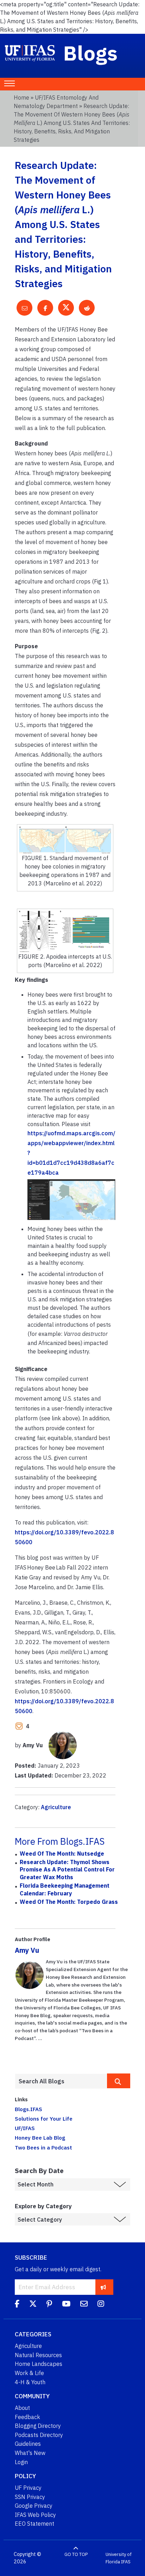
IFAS (126, 2562)
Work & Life (29, 2373)
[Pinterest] (49, 2305)
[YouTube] (66, 2305)
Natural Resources (38, 2355)
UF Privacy (28, 2488)
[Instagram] (101, 2305)
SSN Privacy (30, 2497)
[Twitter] (33, 2305)
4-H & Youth (30, 2382)
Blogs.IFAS (29, 2109)
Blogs (91, 53)
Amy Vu (27, 1950)
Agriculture (56, 1807)
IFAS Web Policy (35, 2515)
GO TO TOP (76, 2554)
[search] (119, 2081)
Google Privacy (34, 2506)
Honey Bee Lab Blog (40, 2138)
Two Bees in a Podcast (43, 2147)
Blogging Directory (38, 2426)
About (22, 2408)
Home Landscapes (39, 2364)
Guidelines (28, 2444)
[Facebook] (17, 2305)
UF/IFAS (25, 2128)
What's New (30, 2453)
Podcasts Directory (39, 2435)
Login (21, 2462)
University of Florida (119, 2558)
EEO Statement (34, 2524)
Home (21, 97)
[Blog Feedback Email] (84, 2305)
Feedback (27, 2417)
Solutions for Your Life (44, 2119)
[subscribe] (103, 2287)
